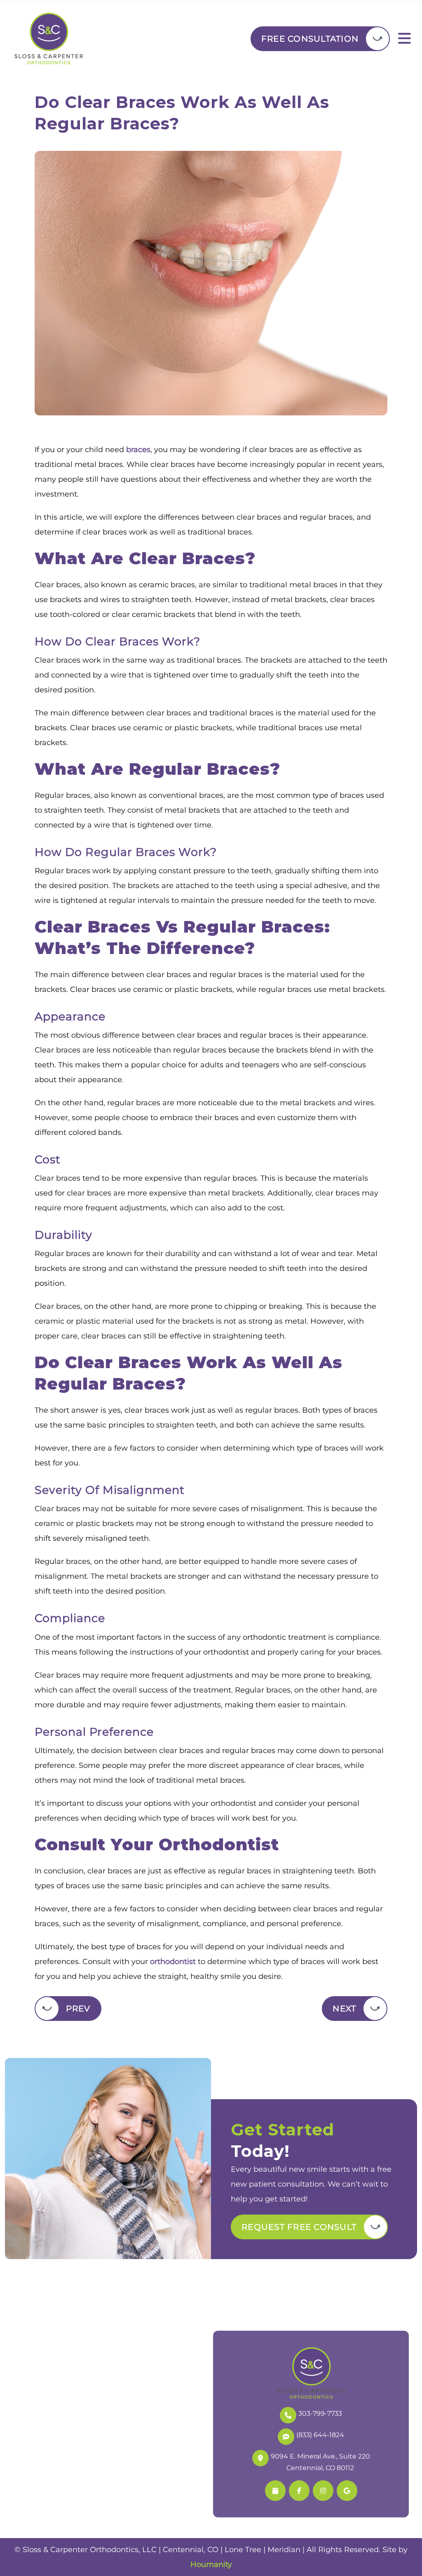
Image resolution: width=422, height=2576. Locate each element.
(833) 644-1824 (320, 2434)
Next (344, 2009)
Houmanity (211, 2564)
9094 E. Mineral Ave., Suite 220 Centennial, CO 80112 (320, 2462)
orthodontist (173, 1962)
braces (138, 450)
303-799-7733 (320, 2413)
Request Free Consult (299, 2227)
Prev (78, 2009)
